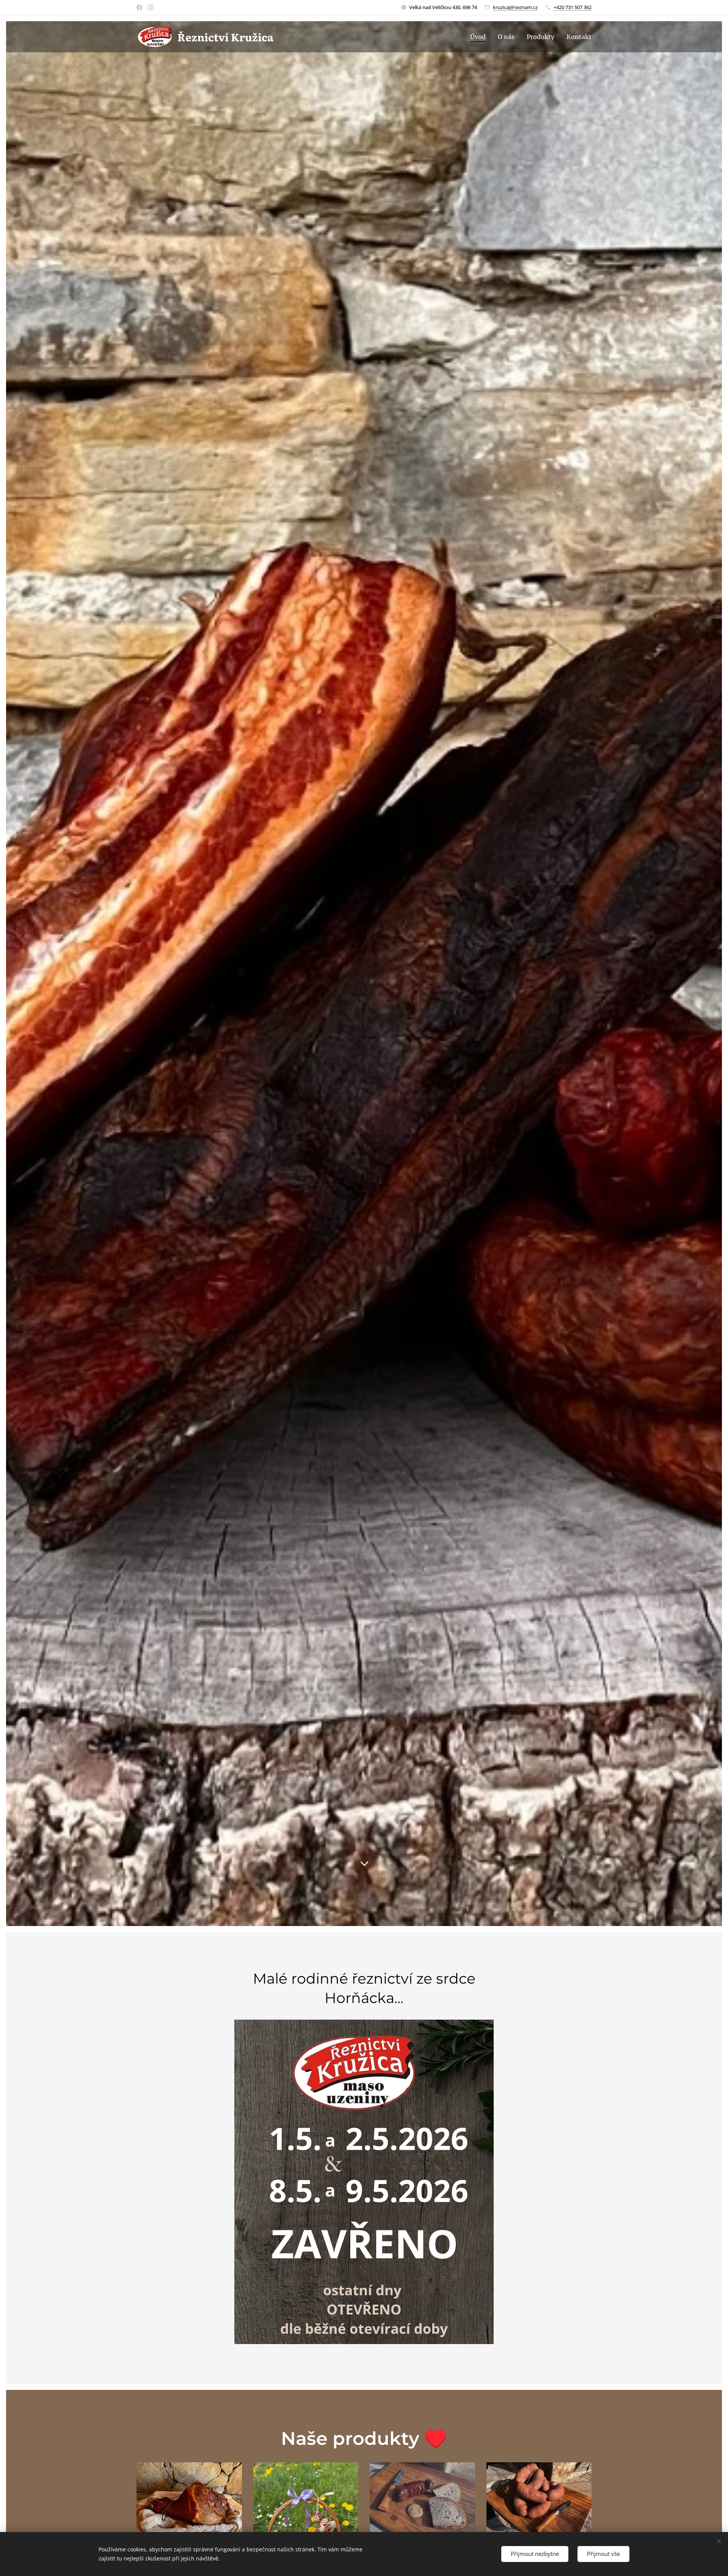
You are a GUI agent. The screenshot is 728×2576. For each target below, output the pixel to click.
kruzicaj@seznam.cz (515, 7)
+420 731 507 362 (573, 7)
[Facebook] (139, 8)
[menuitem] (480, 37)
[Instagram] (151, 8)
